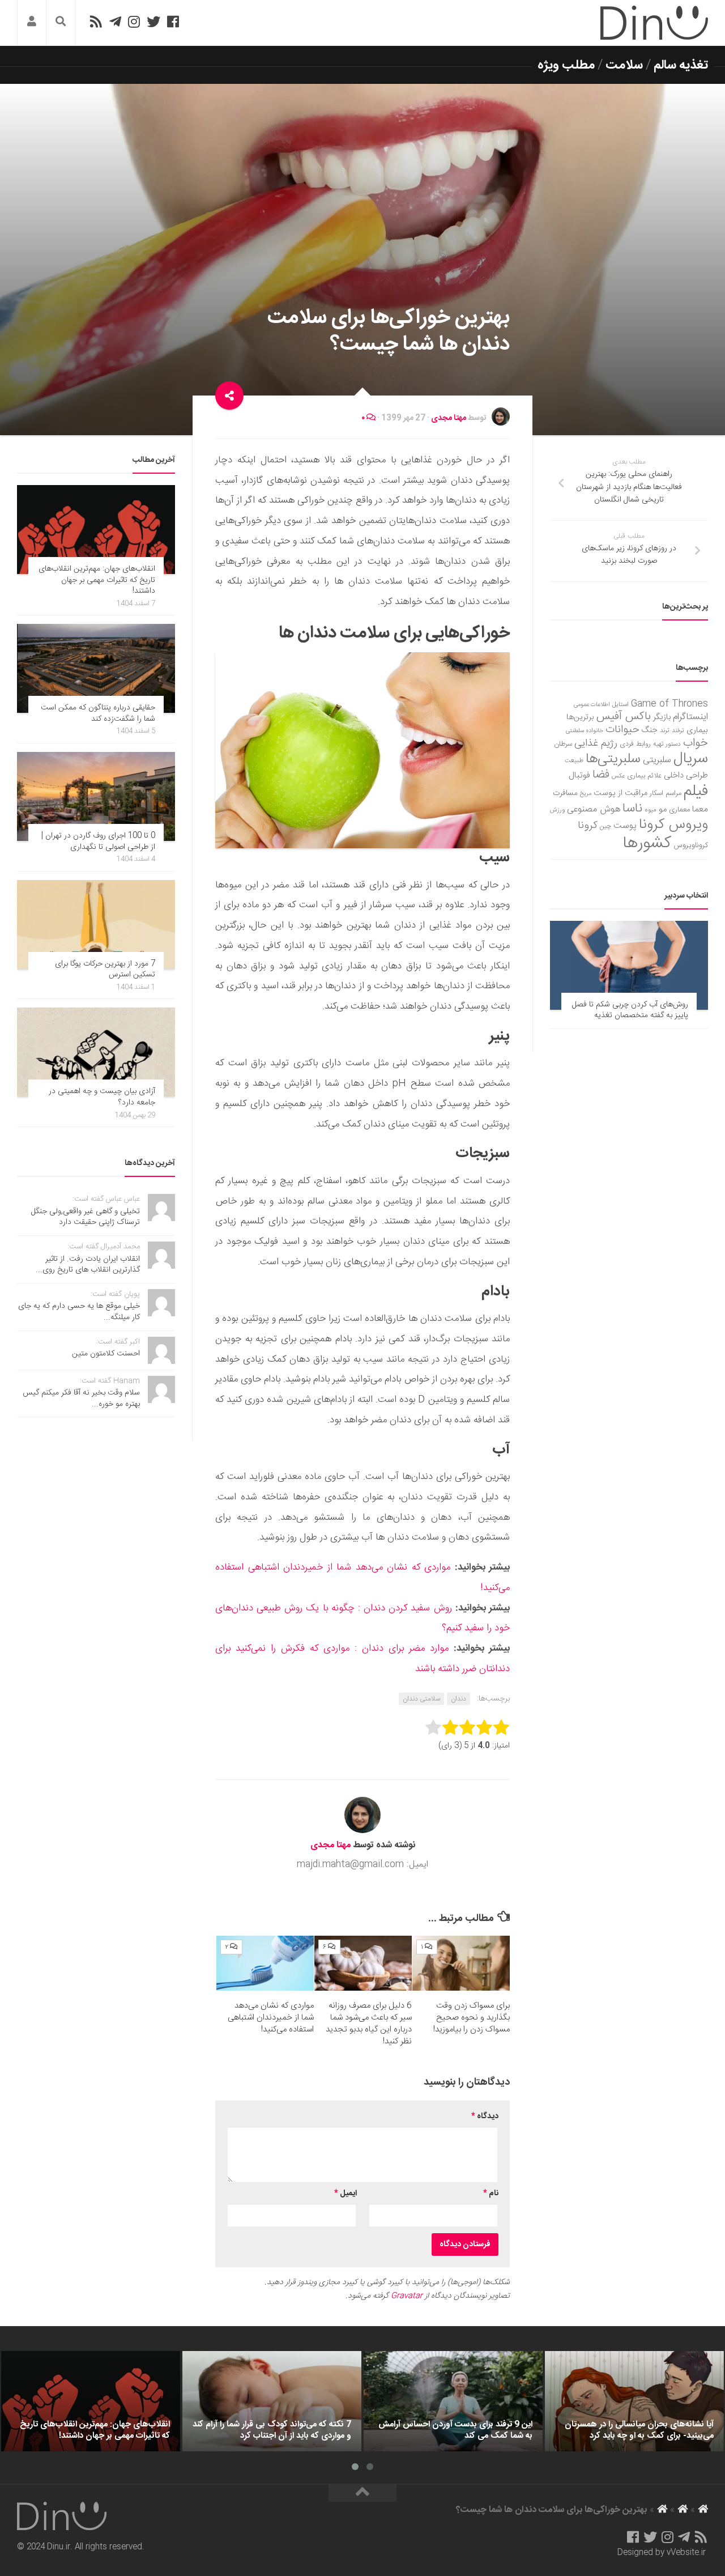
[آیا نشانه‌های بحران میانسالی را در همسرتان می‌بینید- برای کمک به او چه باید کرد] (634, 2401)
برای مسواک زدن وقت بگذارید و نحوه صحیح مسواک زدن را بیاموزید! (472, 2018)
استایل (620, 705)
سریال (691, 759)
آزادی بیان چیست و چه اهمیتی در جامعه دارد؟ (102, 1097)
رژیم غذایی (596, 743)
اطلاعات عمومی (592, 705)
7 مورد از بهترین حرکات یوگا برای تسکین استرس (105, 970)
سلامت (624, 65)
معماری (679, 810)
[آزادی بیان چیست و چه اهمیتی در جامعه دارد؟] (96, 1052)
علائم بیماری (644, 776)
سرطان (563, 744)
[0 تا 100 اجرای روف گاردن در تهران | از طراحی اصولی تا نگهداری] (96, 796)
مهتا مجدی (449, 418)
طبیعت (574, 761)
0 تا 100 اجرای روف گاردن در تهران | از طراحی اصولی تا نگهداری (98, 841)
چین (605, 826)
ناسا (632, 809)
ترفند (678, 731)
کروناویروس (691, 845)
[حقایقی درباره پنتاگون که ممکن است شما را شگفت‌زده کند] (96, 668)
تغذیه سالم (681, 65)
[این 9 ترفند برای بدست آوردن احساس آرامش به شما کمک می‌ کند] (453, 2401)
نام (491, 2194)
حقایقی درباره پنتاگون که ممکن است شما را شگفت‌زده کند (98, 713)
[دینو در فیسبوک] (173, 22)
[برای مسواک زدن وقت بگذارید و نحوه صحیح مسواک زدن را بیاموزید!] (461, 1963)
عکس (618, 776)
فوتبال (579, 775)
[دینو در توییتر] (153, 22)
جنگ (650, 730)
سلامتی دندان (421, 1699)
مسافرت (565, 793)
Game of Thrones (669, 704)
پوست (625, 826)
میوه (651, 810)
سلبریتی (657, 760)
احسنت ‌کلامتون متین (106, 1354)
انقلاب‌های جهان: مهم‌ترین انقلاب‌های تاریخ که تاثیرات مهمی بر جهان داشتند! (97, 580)
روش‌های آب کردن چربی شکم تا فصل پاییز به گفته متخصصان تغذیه (630, 1010)
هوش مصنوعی (594, 809)
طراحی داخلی (686, 775)
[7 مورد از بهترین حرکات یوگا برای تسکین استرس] (96, 924)
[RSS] (96, 22)
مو (663, 809)
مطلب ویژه (566, 65)
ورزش (557, 810)
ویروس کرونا (673, 825)
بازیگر (662, 717)
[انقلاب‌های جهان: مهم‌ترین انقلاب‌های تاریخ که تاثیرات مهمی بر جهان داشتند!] (96, 530)
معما (700, 810)
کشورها (647, 843)
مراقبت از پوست (620, 793)
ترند (665, 731)
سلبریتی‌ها (613, 759)
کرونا (588, 826)
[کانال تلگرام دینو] (115, 22)
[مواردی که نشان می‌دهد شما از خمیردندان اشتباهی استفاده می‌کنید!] (265, 1963)
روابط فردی (635, 744)
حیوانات (622, 730)
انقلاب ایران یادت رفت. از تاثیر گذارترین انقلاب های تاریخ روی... (88, 1265)
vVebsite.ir (686, 2553)
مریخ (586, 794)
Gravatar (407, 2296)
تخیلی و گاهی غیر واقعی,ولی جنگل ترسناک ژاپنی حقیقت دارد (86, 1217)
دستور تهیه (667, 744)
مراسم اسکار (666, 794)
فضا (601, 775)
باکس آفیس (624, 717)
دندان (459, 1699)
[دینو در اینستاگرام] (134, 22)
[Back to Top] (362, 2493)
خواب (696, 743)
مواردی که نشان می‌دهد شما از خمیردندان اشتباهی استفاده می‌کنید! (271, 2018)
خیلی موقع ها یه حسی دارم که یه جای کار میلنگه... (79, 1312)
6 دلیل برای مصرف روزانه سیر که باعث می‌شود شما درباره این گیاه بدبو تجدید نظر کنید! (369, 2024)
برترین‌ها (580, 717)
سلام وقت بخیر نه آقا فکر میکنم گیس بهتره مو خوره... (81, 1398)
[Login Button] (32, 23)
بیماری (697, 730)
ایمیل (346, 2194)
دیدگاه (485, 2116)
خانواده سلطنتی (585, 731)
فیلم (696, 792)
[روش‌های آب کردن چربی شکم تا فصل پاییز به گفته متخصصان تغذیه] (629, 965)
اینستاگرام (690, 717)
